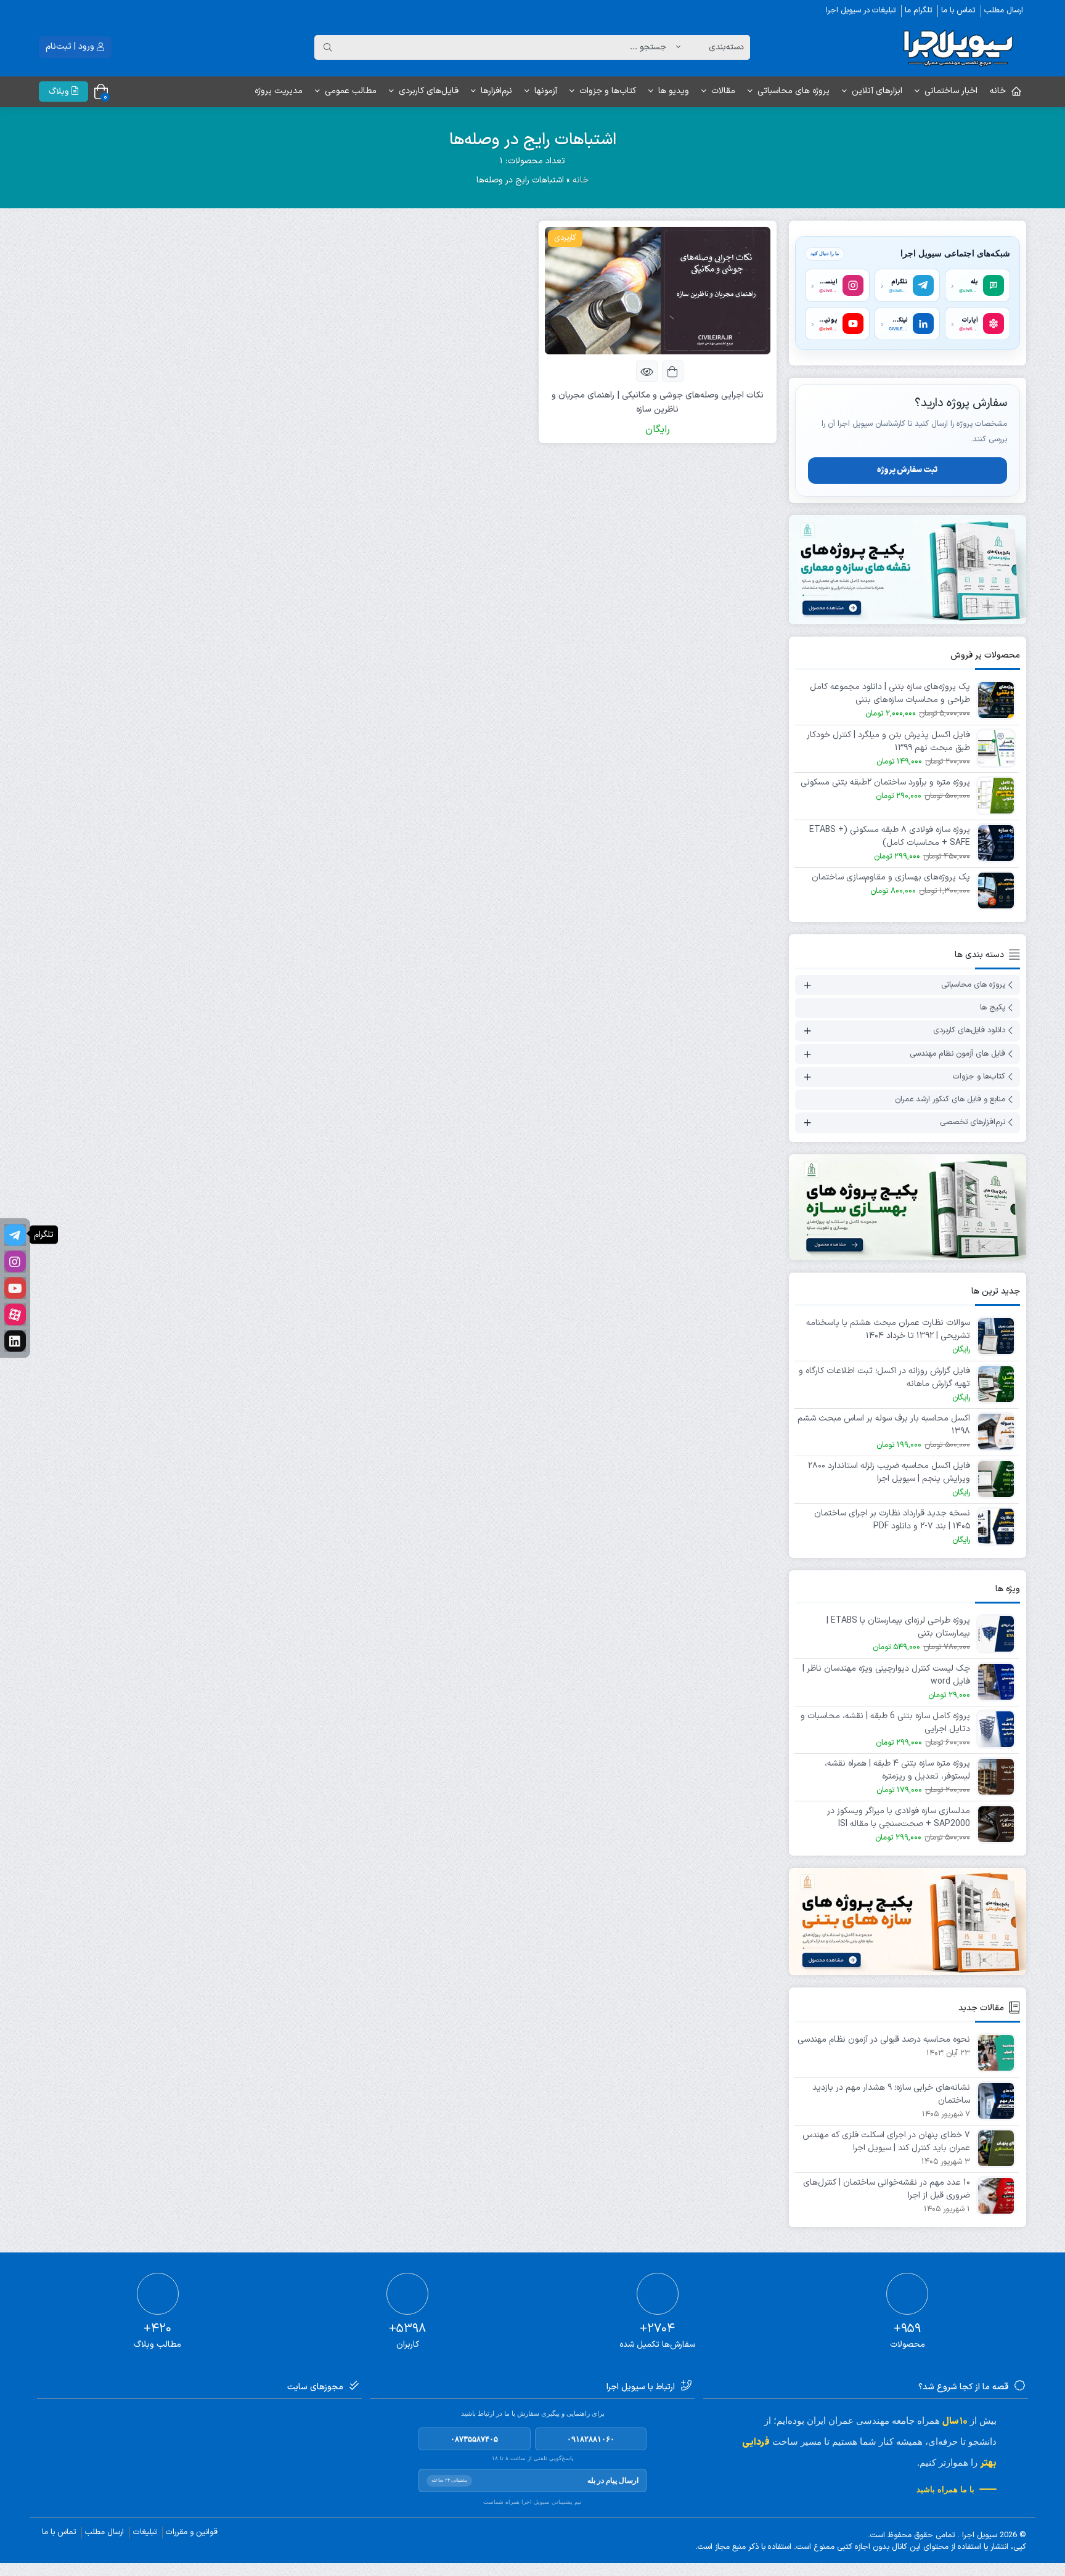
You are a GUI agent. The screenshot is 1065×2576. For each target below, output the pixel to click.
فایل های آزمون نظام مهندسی (957, 1054)
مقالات (723, 91)
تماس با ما (958, 10)
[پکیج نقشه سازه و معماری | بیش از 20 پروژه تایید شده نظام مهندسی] (908, 570)
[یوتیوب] (15, 1288)
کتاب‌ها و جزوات (608, 91)
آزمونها (546, 91)
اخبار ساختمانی (951, 91)
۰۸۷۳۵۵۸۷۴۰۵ (474, 2439)
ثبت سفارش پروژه (907, 470)
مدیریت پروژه (279, 91)
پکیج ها (993, 1008)
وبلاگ (60, 92)
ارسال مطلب (1004, 10)
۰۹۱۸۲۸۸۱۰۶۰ (591, 2439)
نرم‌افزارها (496, 91)
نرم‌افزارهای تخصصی (973, 1123)
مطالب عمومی (351, 91)
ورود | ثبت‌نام (71, 47)
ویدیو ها (674, 91)
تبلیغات (145, 2532)
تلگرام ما (918, 10)
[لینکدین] (15, 1341)
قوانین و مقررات (192, 2532)
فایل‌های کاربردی (429, 91)
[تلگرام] (15, 1235)
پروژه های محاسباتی (794, 91)
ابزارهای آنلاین (877, 91)
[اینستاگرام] (15, 1262)
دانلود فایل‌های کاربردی (969, 1031)
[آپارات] (15, 1315)
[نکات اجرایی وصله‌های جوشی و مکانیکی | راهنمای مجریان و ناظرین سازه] (658, 291)
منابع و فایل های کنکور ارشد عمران (950, 1099)
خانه (998, 91)
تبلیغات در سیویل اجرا (861, 10)
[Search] (328, 47)
